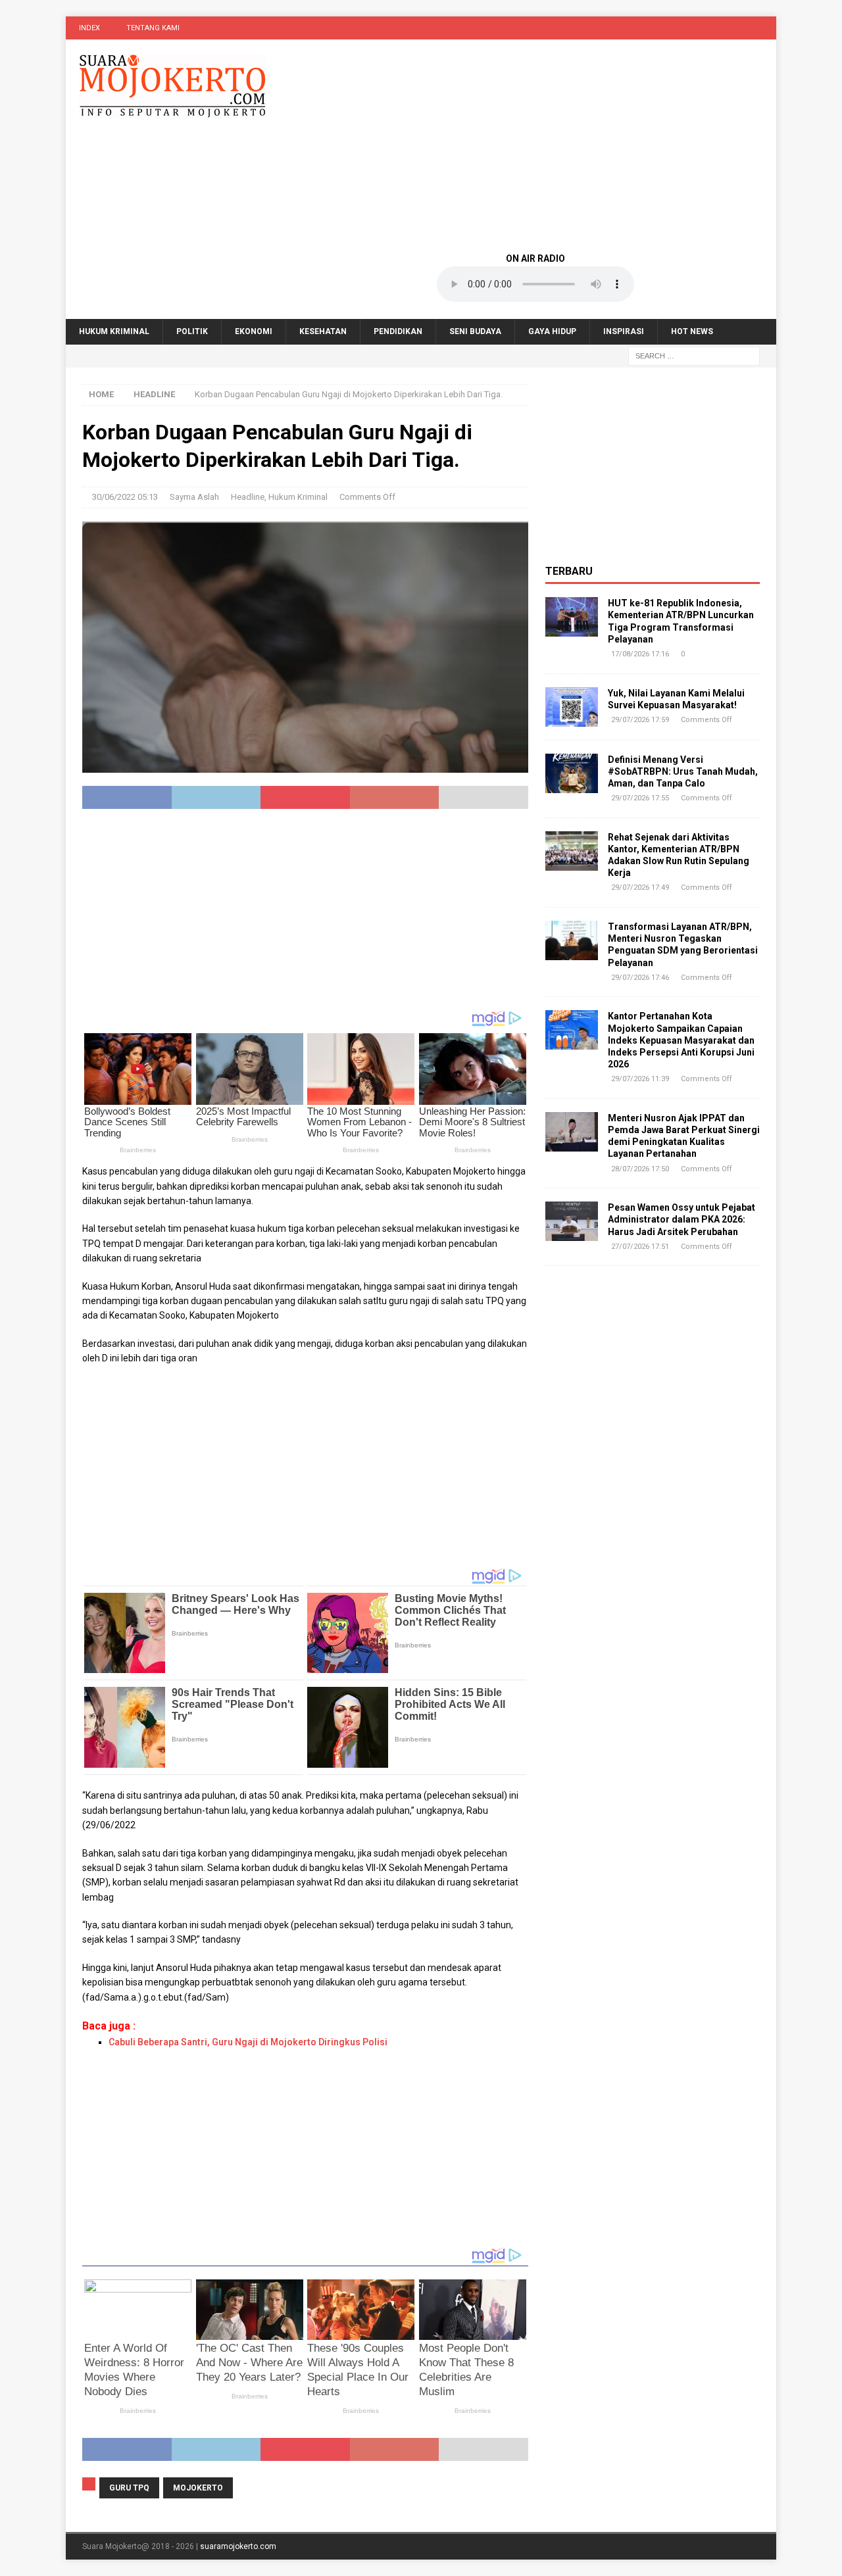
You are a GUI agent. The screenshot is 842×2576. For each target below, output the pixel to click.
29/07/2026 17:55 (640, 798)
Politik (192, 331)
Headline (248, 497)
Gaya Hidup (552, 331)
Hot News (692, 331)
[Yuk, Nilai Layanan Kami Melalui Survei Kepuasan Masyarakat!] (572, 707)
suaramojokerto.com (238, 2546)
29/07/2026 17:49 (640, 887)
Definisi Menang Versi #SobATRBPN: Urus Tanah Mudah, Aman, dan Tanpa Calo (683, 771)
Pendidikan (398, 331)
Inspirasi (624, 331)
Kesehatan (323, 331)
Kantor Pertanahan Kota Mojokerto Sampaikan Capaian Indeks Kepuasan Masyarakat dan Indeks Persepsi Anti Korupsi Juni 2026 (681, 1040)
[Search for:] (694, 356)
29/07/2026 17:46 (640, 978)
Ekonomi (254, 331)
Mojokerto (198, 2488)
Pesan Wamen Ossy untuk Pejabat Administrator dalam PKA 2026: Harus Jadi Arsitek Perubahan (681, 1219)
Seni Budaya (475, 331)
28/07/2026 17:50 (640, 1169)
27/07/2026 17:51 (640, 1247)
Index (89, 28)
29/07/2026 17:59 (640, 720)
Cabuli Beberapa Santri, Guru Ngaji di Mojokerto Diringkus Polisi (248, 2042)
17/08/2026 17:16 (640, 654)
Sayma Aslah (194, 497)
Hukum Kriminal (114, 331)
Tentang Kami (153, 28)
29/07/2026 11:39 (640, 1079)
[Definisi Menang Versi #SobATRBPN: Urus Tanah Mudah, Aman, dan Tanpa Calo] (572, 773)
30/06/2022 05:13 (125, 497)
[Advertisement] (536, 145)
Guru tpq (129, 2488)
